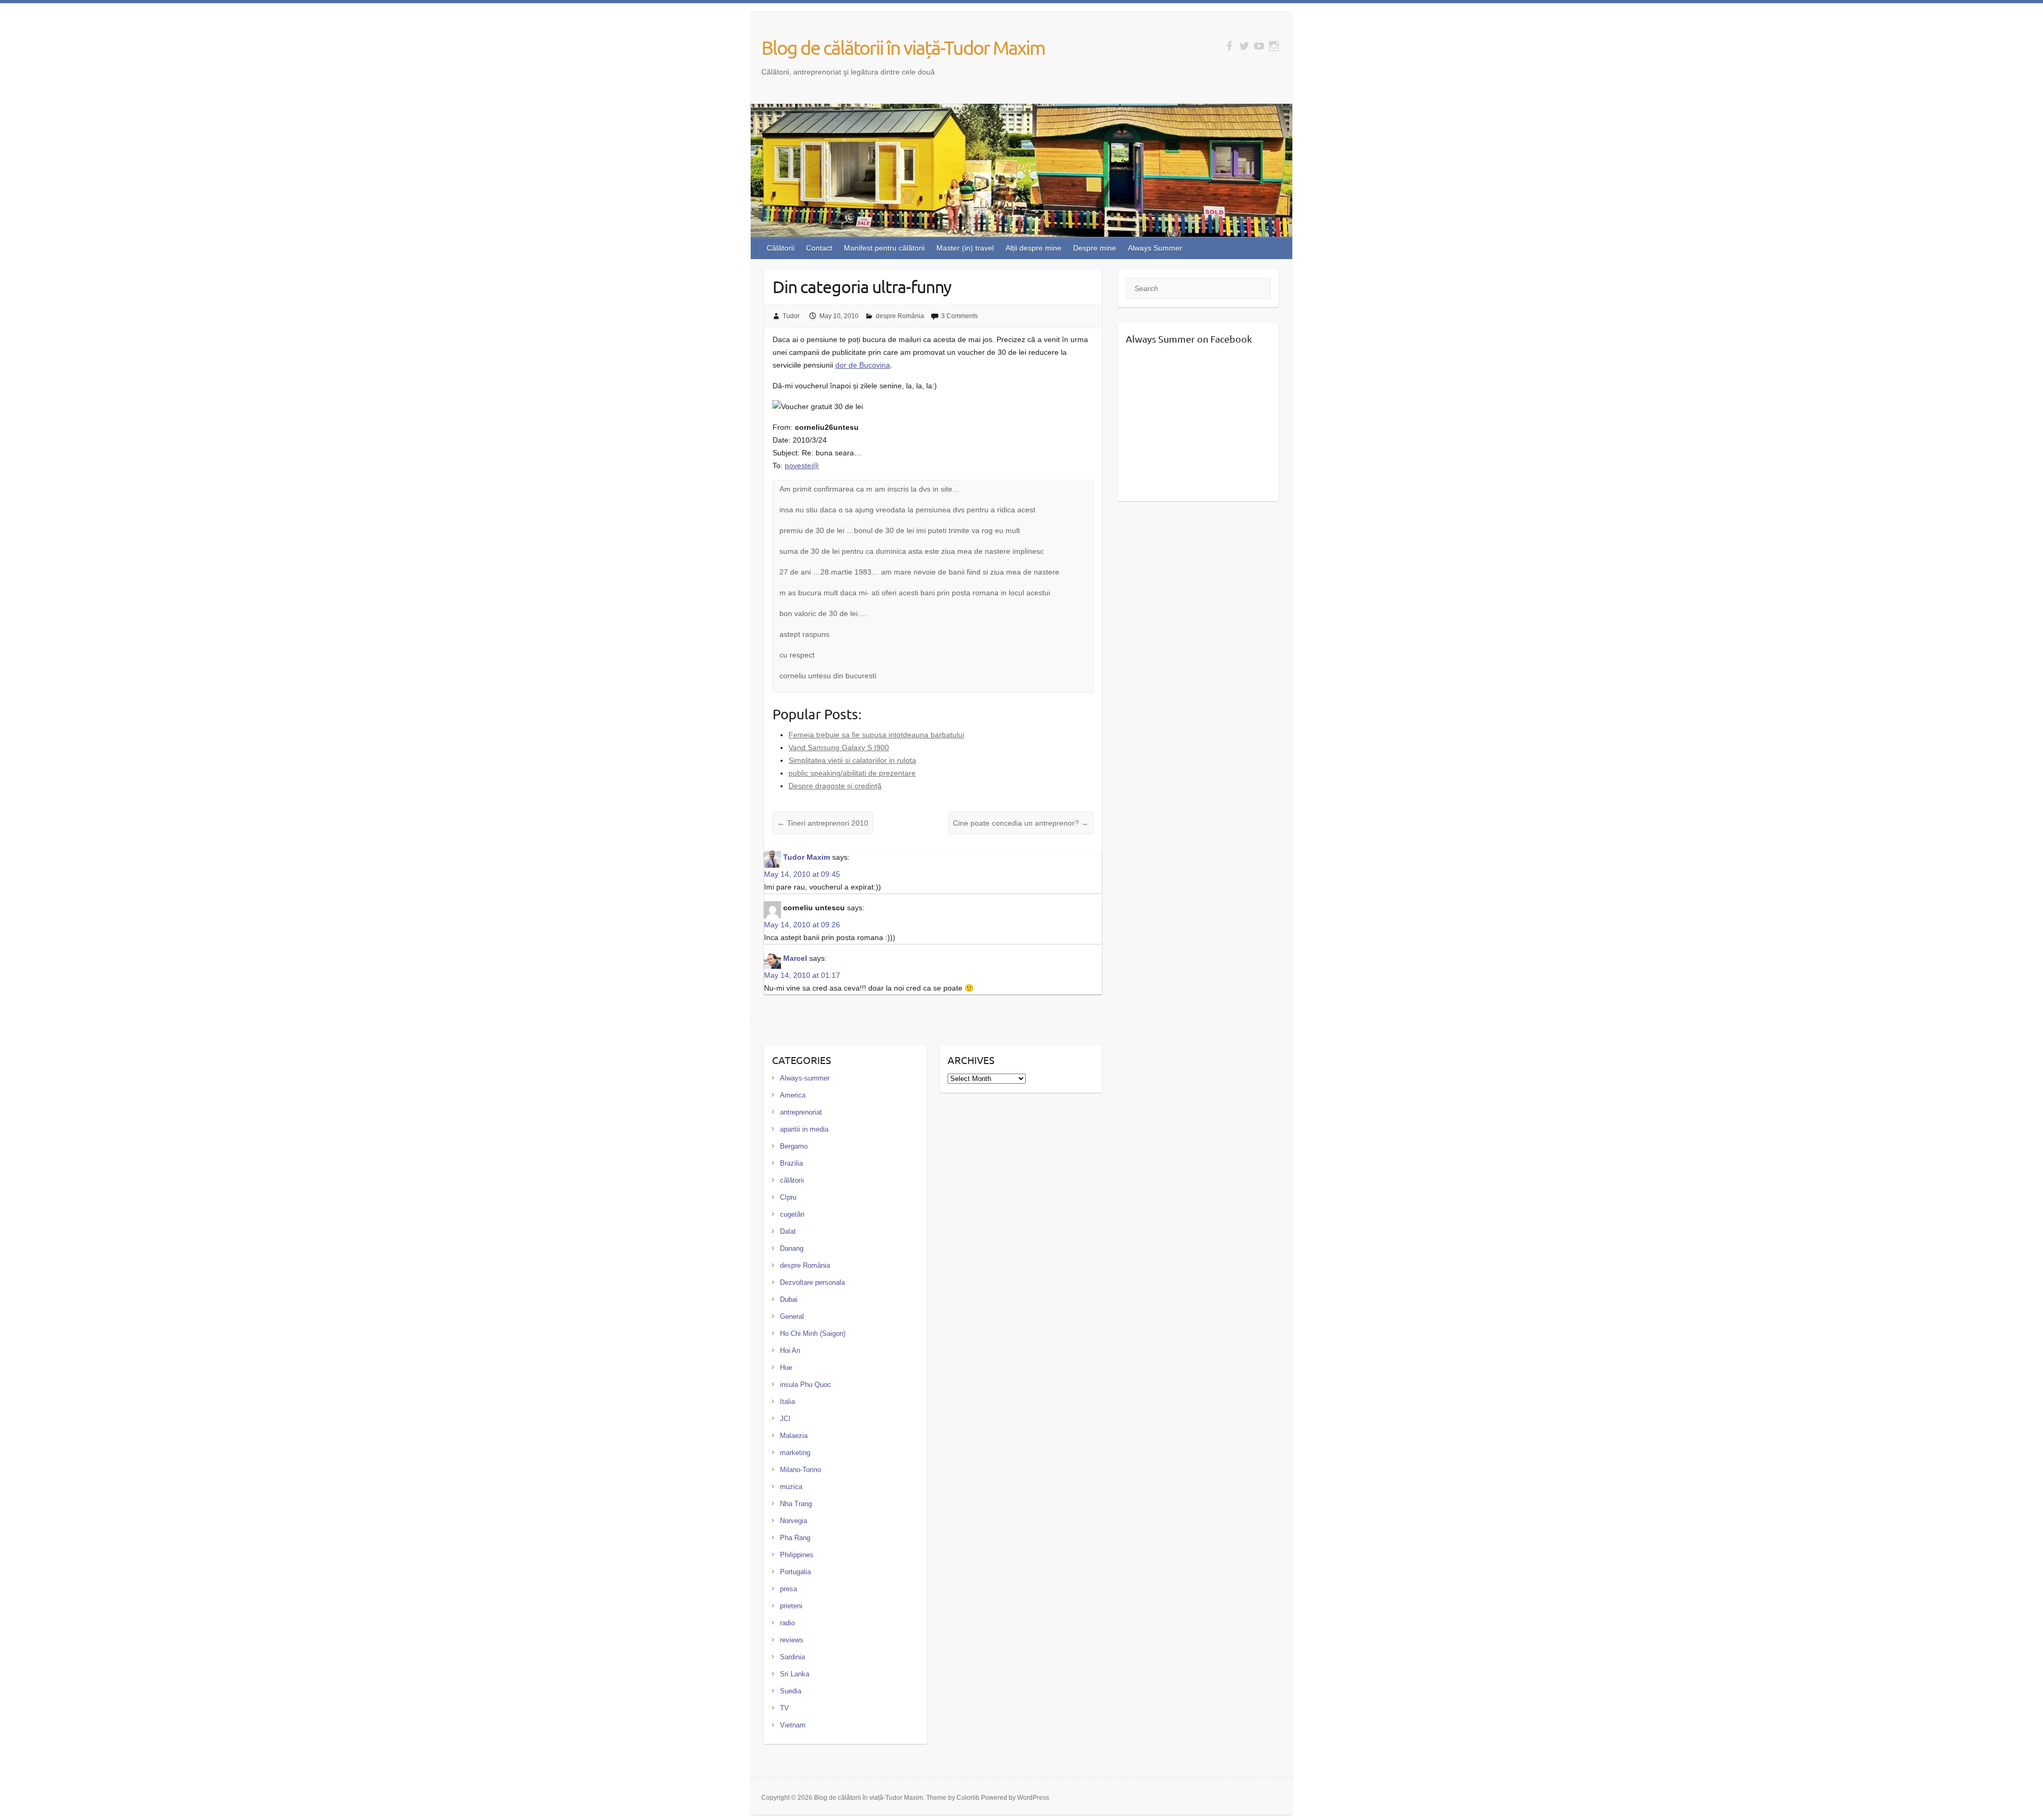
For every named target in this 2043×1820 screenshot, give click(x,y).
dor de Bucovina (863, 365)
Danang (792, 1248)
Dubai (789, 1299)
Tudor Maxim (807, 857)
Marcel (795, 958)
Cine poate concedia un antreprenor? (1021, 823)
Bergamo (794, 1146)
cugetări (792, 1214)
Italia (787, 1402)
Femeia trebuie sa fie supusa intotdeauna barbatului (876, 735)
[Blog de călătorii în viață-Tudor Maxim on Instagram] (1274, 46)
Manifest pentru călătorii (884, 248)
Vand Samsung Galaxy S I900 (839, 747)
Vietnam (793, 1725)
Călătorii (780, 248)
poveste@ (802, 466)
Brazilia (791, 1163)
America (793, 1095)
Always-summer (805, 1078)
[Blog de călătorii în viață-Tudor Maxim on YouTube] (1259, 46)
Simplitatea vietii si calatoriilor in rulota (852, 760)
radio (787, 1623)
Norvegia (794, 1521)
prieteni (791, 1606)
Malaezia (794, 1436)
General (792, 1316)
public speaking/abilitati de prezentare (852, 773)
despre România (900, 316)
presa (788, 1589)
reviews (792, 1640)
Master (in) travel (965, 248)
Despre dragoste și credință (835, 786)
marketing (795, 1453)
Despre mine (1095, 248)
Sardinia (792, 1657)
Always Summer (1155, 248)
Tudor (791, 316)
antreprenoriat (801, 1112)
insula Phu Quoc (805, 1385)
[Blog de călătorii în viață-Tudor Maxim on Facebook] (1229, 46)
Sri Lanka (795, 1674)
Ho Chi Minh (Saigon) (813, 1333)
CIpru (788, 1197)
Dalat (788, 1231)
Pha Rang (795, 1538)
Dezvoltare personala (812, 1282)
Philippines (797, 1555)
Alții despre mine (1033, 248)
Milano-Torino (800, 1470)
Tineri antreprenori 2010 (823, 823)
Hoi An (790, 1351)
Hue (786, 1368)
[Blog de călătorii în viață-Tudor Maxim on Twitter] (1244, 46)
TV (784, 1708)
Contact (819, 248)
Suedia (791, 1691)
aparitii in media (804, 1129)
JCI (785, 1419)
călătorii (792, 1180)
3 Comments (960, 316)
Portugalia (795, 1572)
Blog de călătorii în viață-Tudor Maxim (903, 47)
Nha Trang (796, 1504)
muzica (791, 1487)
